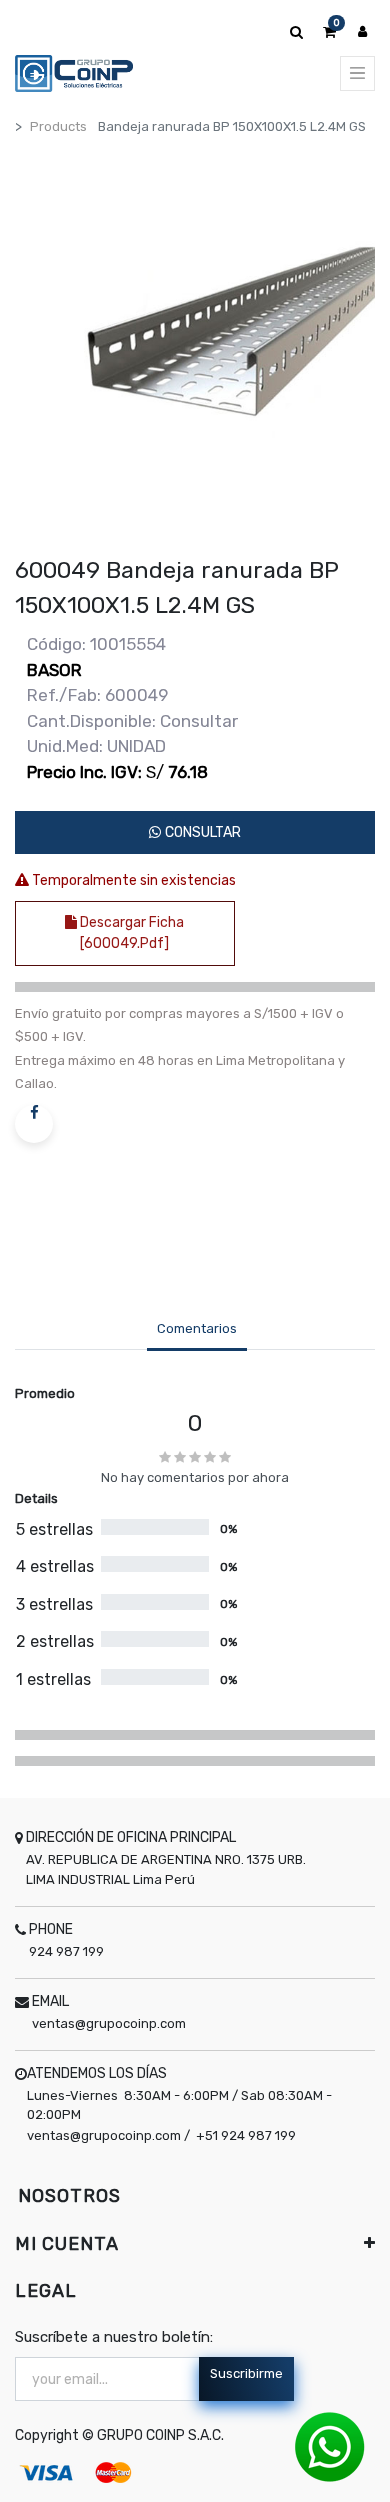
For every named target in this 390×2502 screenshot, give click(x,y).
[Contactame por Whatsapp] (330, 2446)
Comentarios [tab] (197, 1328)
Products (58, 126)
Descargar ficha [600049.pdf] (130, 933)
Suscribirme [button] (246, 2373)
